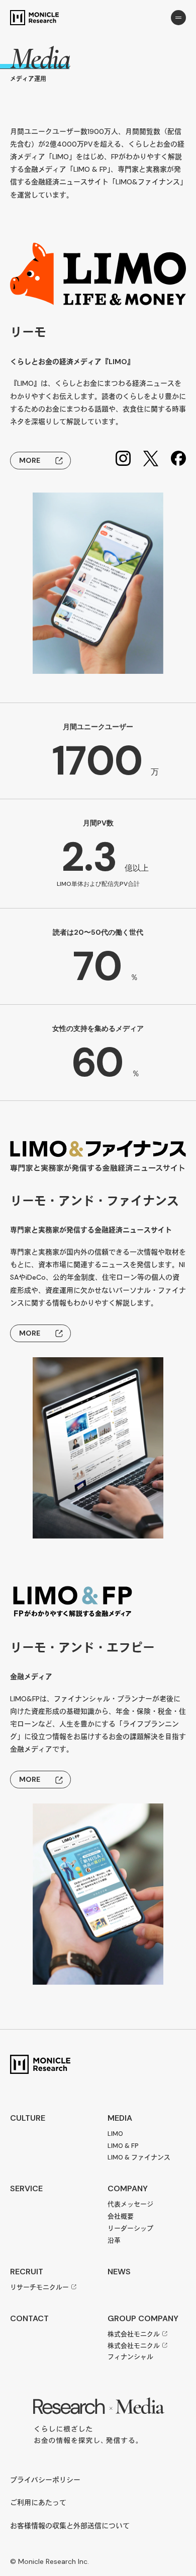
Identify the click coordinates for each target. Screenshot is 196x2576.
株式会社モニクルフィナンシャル (134, 2351)
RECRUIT (27, 2272)
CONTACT (29, 2318)
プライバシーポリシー (45, 2480)
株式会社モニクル (134, 2334)
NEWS (119, 2272)
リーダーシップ (130, 2228)
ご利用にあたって (38, 2503)
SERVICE (26, 2188)
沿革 (114, 2240)
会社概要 (121, 2216)
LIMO (115, 2134)
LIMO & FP (123, 2146)
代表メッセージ (130, 2204)
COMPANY (128, 2188)
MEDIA (120, 2118)
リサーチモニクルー (39, 2287)
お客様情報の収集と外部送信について (70, 2526)
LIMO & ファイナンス (139, 2157)
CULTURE (28, 2118)
